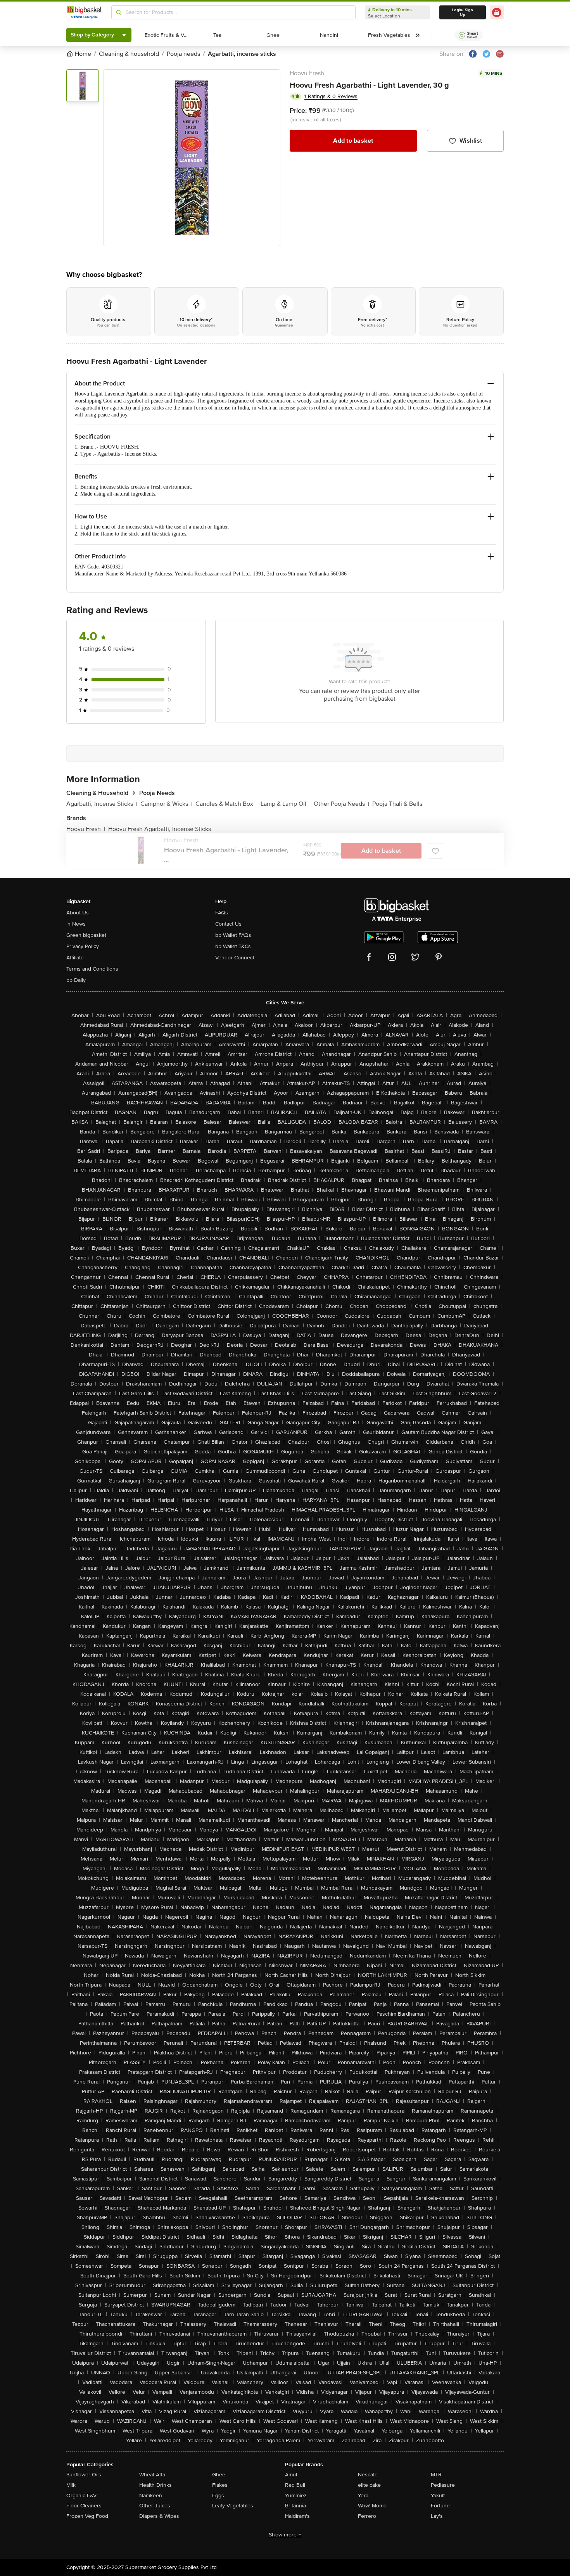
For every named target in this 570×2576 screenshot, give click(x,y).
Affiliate (75, 958)
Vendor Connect (235, 958)
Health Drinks (155, 2485)
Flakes (220, 2485)
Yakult (438, 2496)
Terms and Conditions (92, 969)
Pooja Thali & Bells (397, 804)
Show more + (285, 2535)
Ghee (219, 2475)
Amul (291, 2475)
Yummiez (296, 2496)
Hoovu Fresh (307, 73)
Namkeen (151, 2496)
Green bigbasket (86, 935)
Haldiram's (297, 2516)
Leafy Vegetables (233, 2506)
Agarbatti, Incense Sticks (102, 804)
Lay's (437, 2516)
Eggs (218, 2496)
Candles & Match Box (226, 804)
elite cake (369, 2485)
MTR (436, 2475)
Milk (71, 2485)
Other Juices (155, 2506)
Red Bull (295, 2485)
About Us (78, 913)
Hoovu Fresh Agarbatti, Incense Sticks (160, 829)
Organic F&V (81, 2496)
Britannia (295, 2506)
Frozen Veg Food (87, 2516)
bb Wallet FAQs (233, 935)
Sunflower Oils (84, 2475)
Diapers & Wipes (159, 2516)
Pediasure (443, 2485)
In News (76, 924)
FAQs (222, 913)
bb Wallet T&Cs (233, 946)
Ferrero (367, 2516)
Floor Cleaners (84, 2506)
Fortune (440, 2506)
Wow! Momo (372, 2506)
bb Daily (76, 980)
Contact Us (228, 924)
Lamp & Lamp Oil (286, 804)
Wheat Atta (152, 2475)
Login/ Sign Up (463, 12)
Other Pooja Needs (341, 804)
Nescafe (368, 2475)
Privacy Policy (83, 946)
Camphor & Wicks (166, 804)
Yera (363, 2496)
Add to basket (353, 141)
